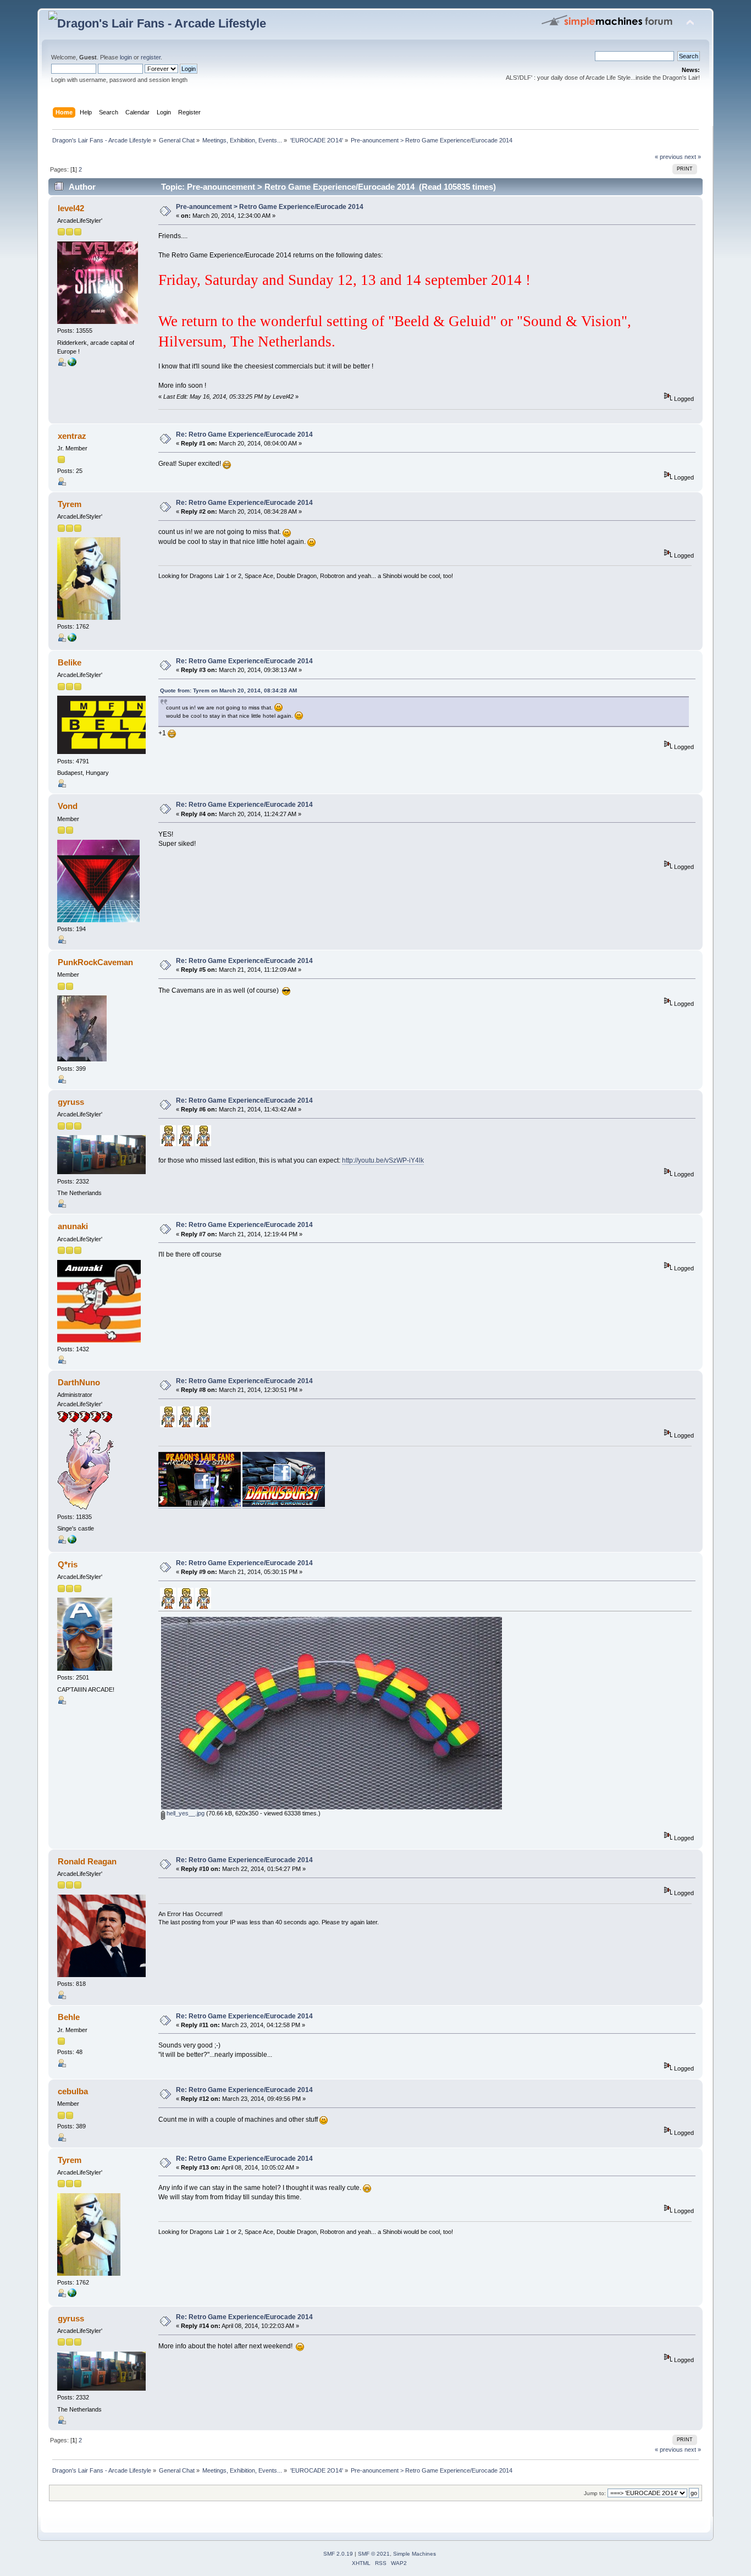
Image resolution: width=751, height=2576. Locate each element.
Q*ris (68, 1564)
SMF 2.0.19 (338, 2554)
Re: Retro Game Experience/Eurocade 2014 (244, 434)
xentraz (72, 436)
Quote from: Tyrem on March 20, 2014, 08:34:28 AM (228, 690)
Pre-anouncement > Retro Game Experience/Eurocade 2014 (270, 207)
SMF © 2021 (374, 2554)
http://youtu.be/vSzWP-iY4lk (383, 1160)
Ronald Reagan (87, 1861)
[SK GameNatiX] (72, 640)
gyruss (71, 1102)
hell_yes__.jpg (185, 1813)
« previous (669, 157)
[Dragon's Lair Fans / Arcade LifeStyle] (72, 1542)
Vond (68, 806)
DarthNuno (79, 1382)
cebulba (73, 2091)
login (126, 57)
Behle (69, 2017)
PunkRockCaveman (95, 962)
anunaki (73, 1226)
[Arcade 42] (72, 364)
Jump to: (595, 2493)
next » (693, 157)
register (151, 57)
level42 (71, 208)
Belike (70, 662)
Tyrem (70, 504)
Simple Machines (415, 2554)
